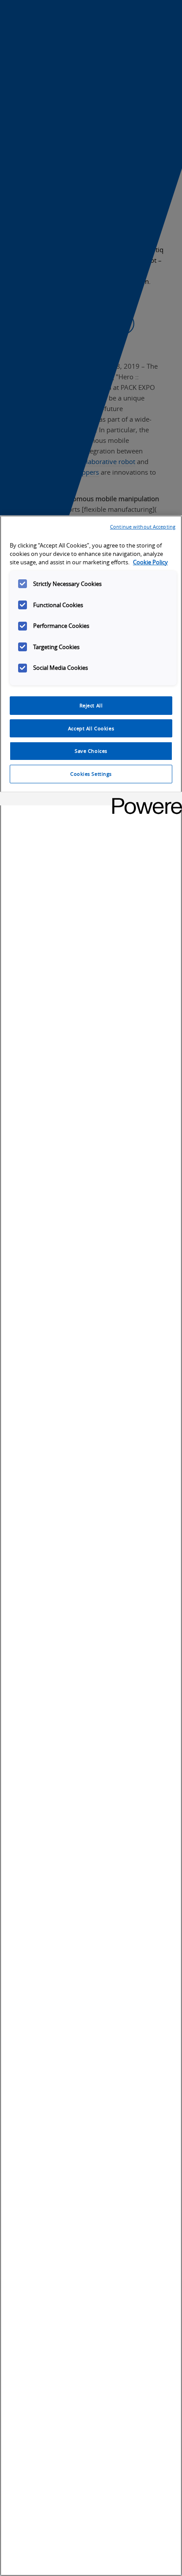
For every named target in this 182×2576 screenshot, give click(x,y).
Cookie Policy (150, 562)
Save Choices (91, 751)
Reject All (91, 705)
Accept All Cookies (91, 728)
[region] (91, 1546)
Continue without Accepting (143, 527)
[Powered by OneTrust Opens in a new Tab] (144, 800)
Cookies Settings (91, 774)
